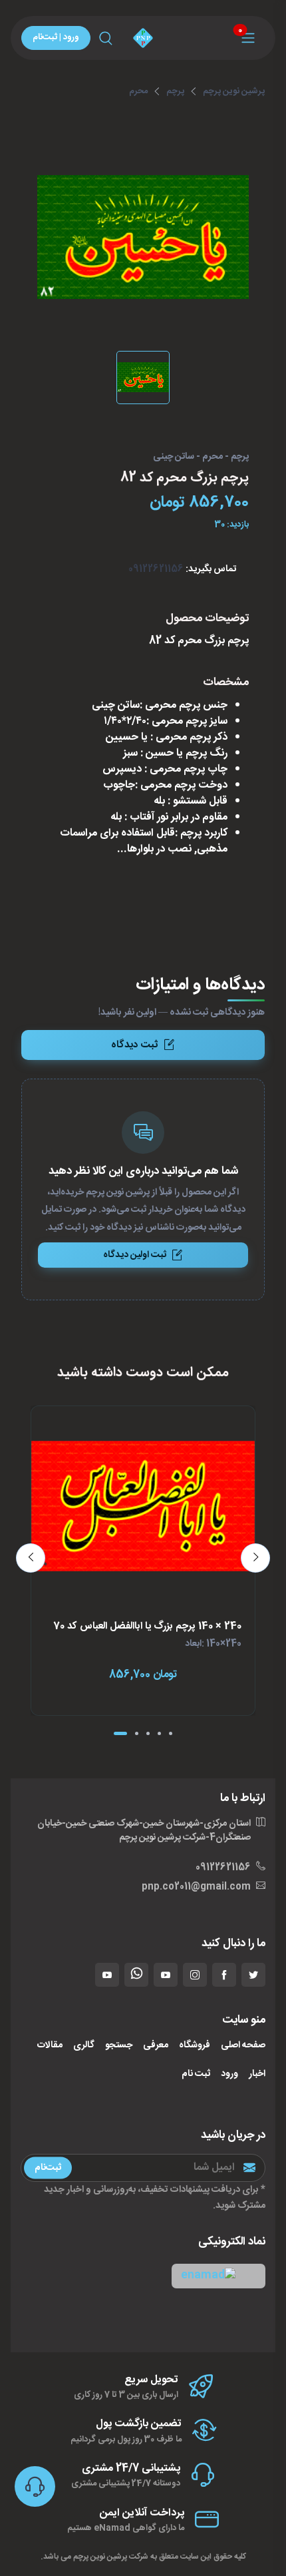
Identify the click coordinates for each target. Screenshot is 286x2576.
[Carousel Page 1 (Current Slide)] (120, 1733)
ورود (229, 2074)
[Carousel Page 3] (148, 1733)
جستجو (119, 2046)
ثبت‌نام (48, 2168)
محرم (138, 91)
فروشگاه (195, 2046)
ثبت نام (196, 2074)
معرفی (156, 2046)
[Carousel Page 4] (159, 1733)
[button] (218, 2276)
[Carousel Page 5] (171, 1733)
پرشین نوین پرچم (234, 91)
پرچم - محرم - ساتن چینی (201, 457)
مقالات (50, 2046)
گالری (84, 2046)
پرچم (175, 91)
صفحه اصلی (243, 2046)
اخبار (257, 2074)
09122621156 (156, 569)
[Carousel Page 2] (137, 1733)
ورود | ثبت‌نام (56, 37)
